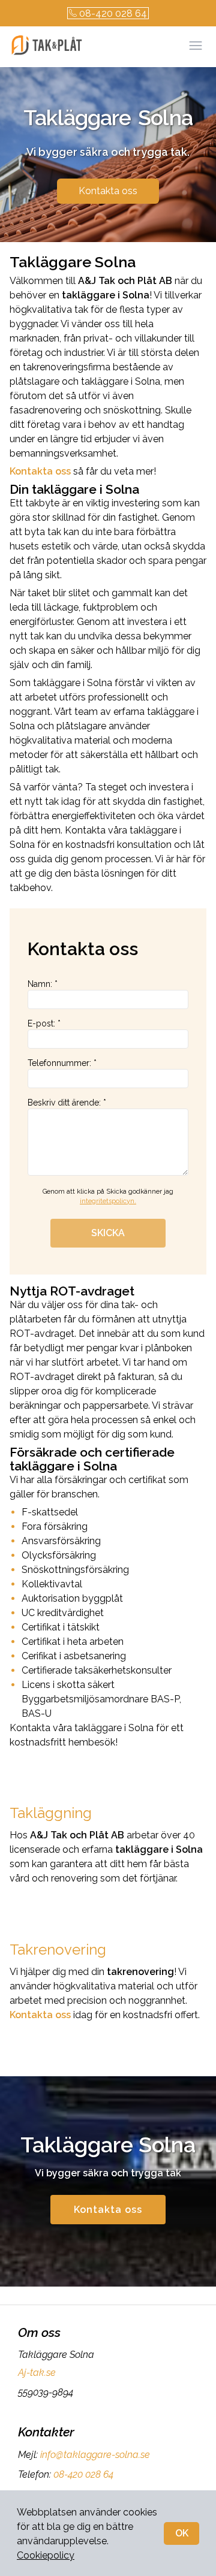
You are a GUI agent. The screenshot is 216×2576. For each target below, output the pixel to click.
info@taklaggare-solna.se (95, 2455)
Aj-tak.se (37, 2373)
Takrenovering (58, 1950)
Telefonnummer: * (62, 1063)
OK (182, 2533)
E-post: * (44, 1023)
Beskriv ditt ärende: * (67, 1103)
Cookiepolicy (46, 2555)
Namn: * (43, 984)
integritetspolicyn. (108, 1201)
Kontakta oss (108, 191)
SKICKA (108, 1233)
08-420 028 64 (113, 13)
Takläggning (51, 1813)
